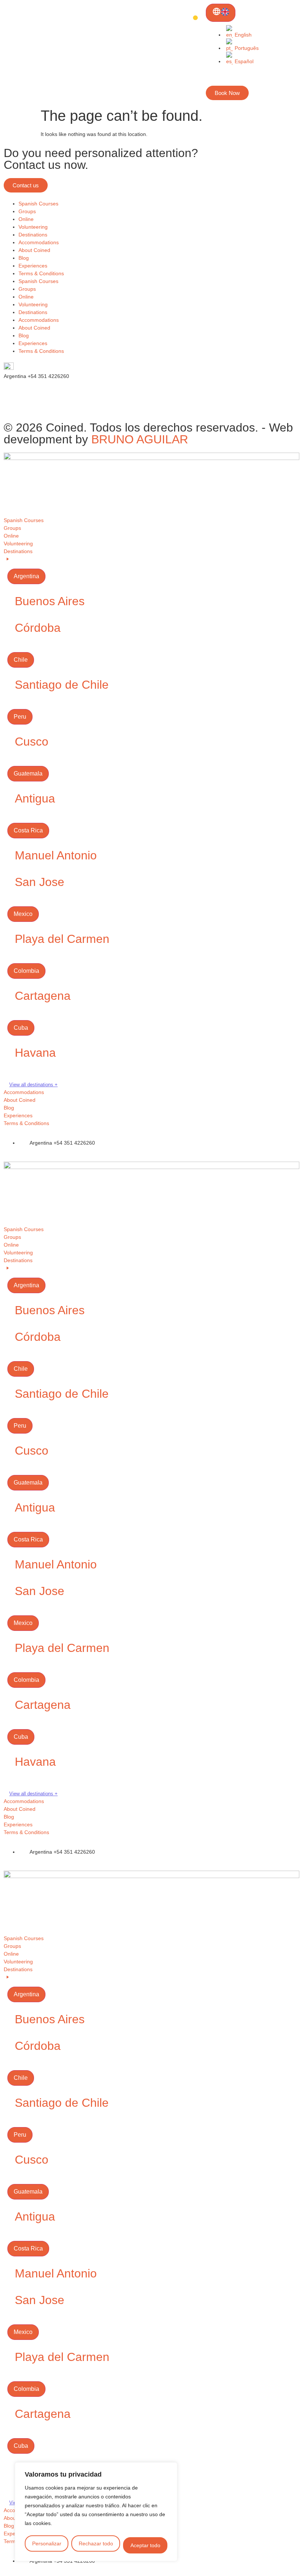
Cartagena (43, 996)
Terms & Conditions (41, 273)
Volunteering (33, 227)
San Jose (40, 882)
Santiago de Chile (62, 685)
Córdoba (38, 628)
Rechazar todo (96, 2543)
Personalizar (47, 2543)
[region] (96, 2512)
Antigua (35, 798)
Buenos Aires (50, 601)
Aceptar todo (145, 2545)
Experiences (33, 266)
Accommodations (39, 242)
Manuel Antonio (56, 855)
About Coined (34, 250)
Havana (35, 1053)
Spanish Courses (38, 204)
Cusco (32, 742)
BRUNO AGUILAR (140, 439)
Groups (27, 211)
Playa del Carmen (62, 939)
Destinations (33, 235)
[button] (151, 818)
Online (26, 219)
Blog (24, 258)
